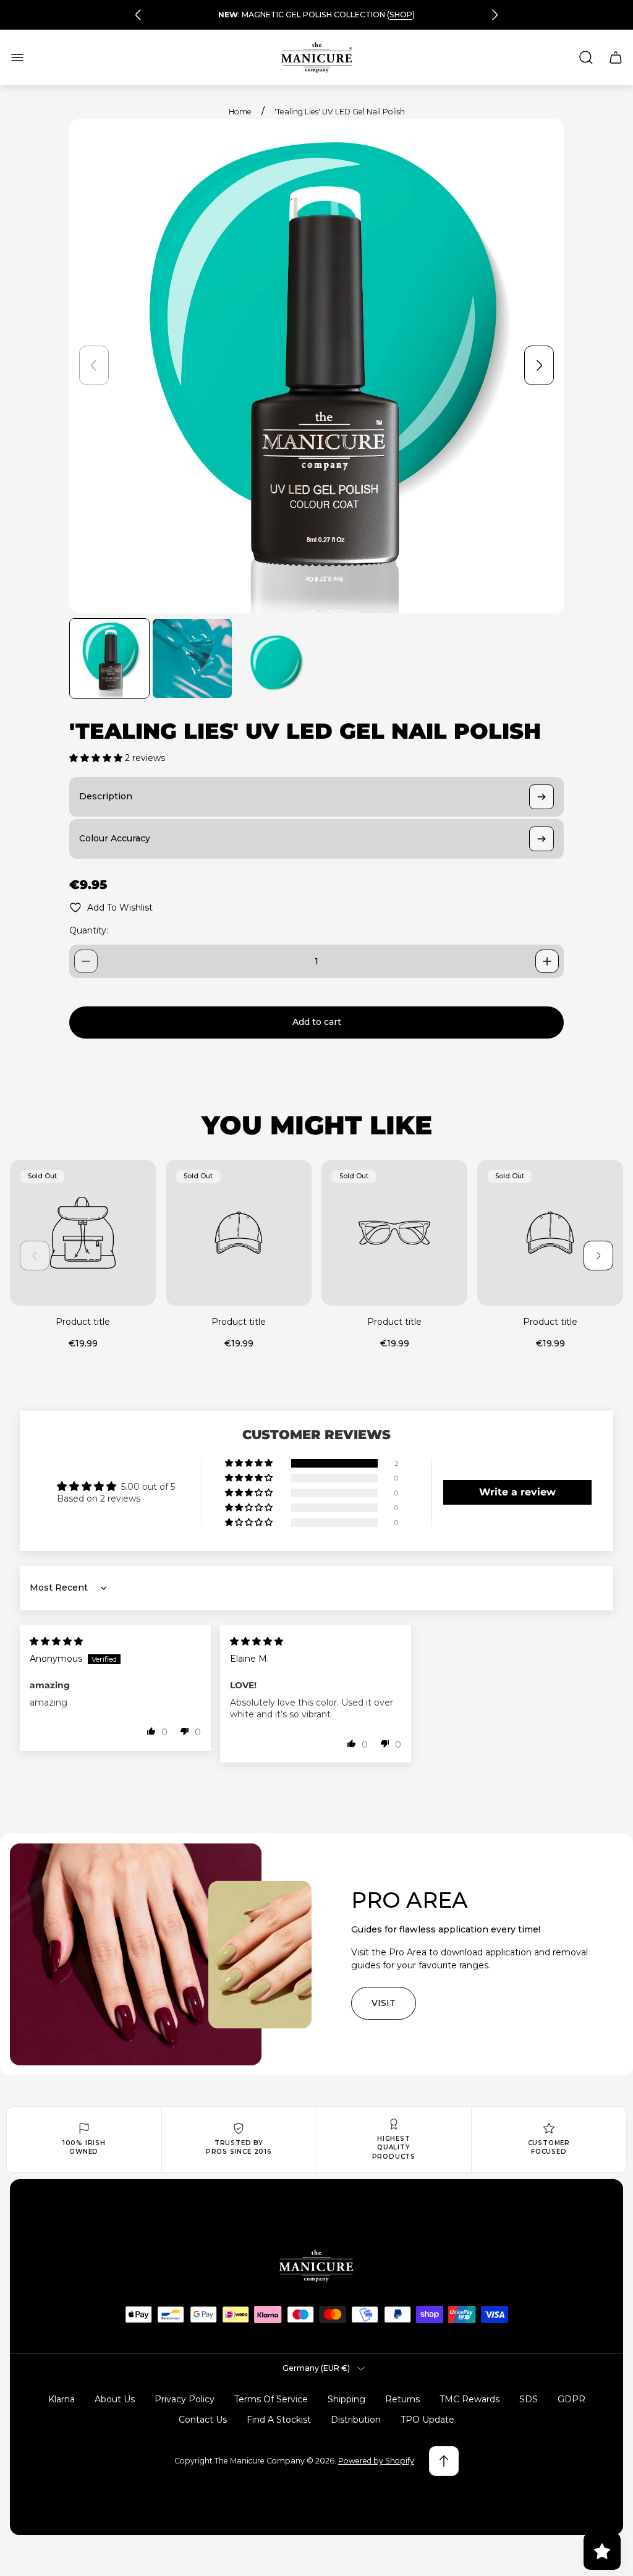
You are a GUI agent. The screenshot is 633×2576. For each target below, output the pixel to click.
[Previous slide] (138, 15)
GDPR (571, 2399)
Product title (83, 1322)
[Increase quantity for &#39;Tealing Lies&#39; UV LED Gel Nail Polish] (547, 961)
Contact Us (203, 2420)
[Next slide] (495, 15)
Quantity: (89, 930)
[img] (56, 1641)
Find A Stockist (279, 2420)
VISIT (384, 2003)
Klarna (62, 2399)
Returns (402, 2399)
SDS (529, 2399)
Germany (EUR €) (316, 2368)
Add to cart (317, 1022)
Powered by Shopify (376, 2461)
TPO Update (427, 2420)
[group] (109, 658)
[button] (97, 758)
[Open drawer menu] (17, 57)
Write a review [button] (517, 1492)
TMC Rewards (469, 2399)
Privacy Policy (185, 2399)
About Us (115, 2399)
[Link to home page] (316, 2266)
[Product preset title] (83, 1233)
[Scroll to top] (444, 2461)
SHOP (401, 15)
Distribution (356, 2420)
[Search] (586, 57)
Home (240, 112)
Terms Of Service (271, 2399)
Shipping (346, 2399)
